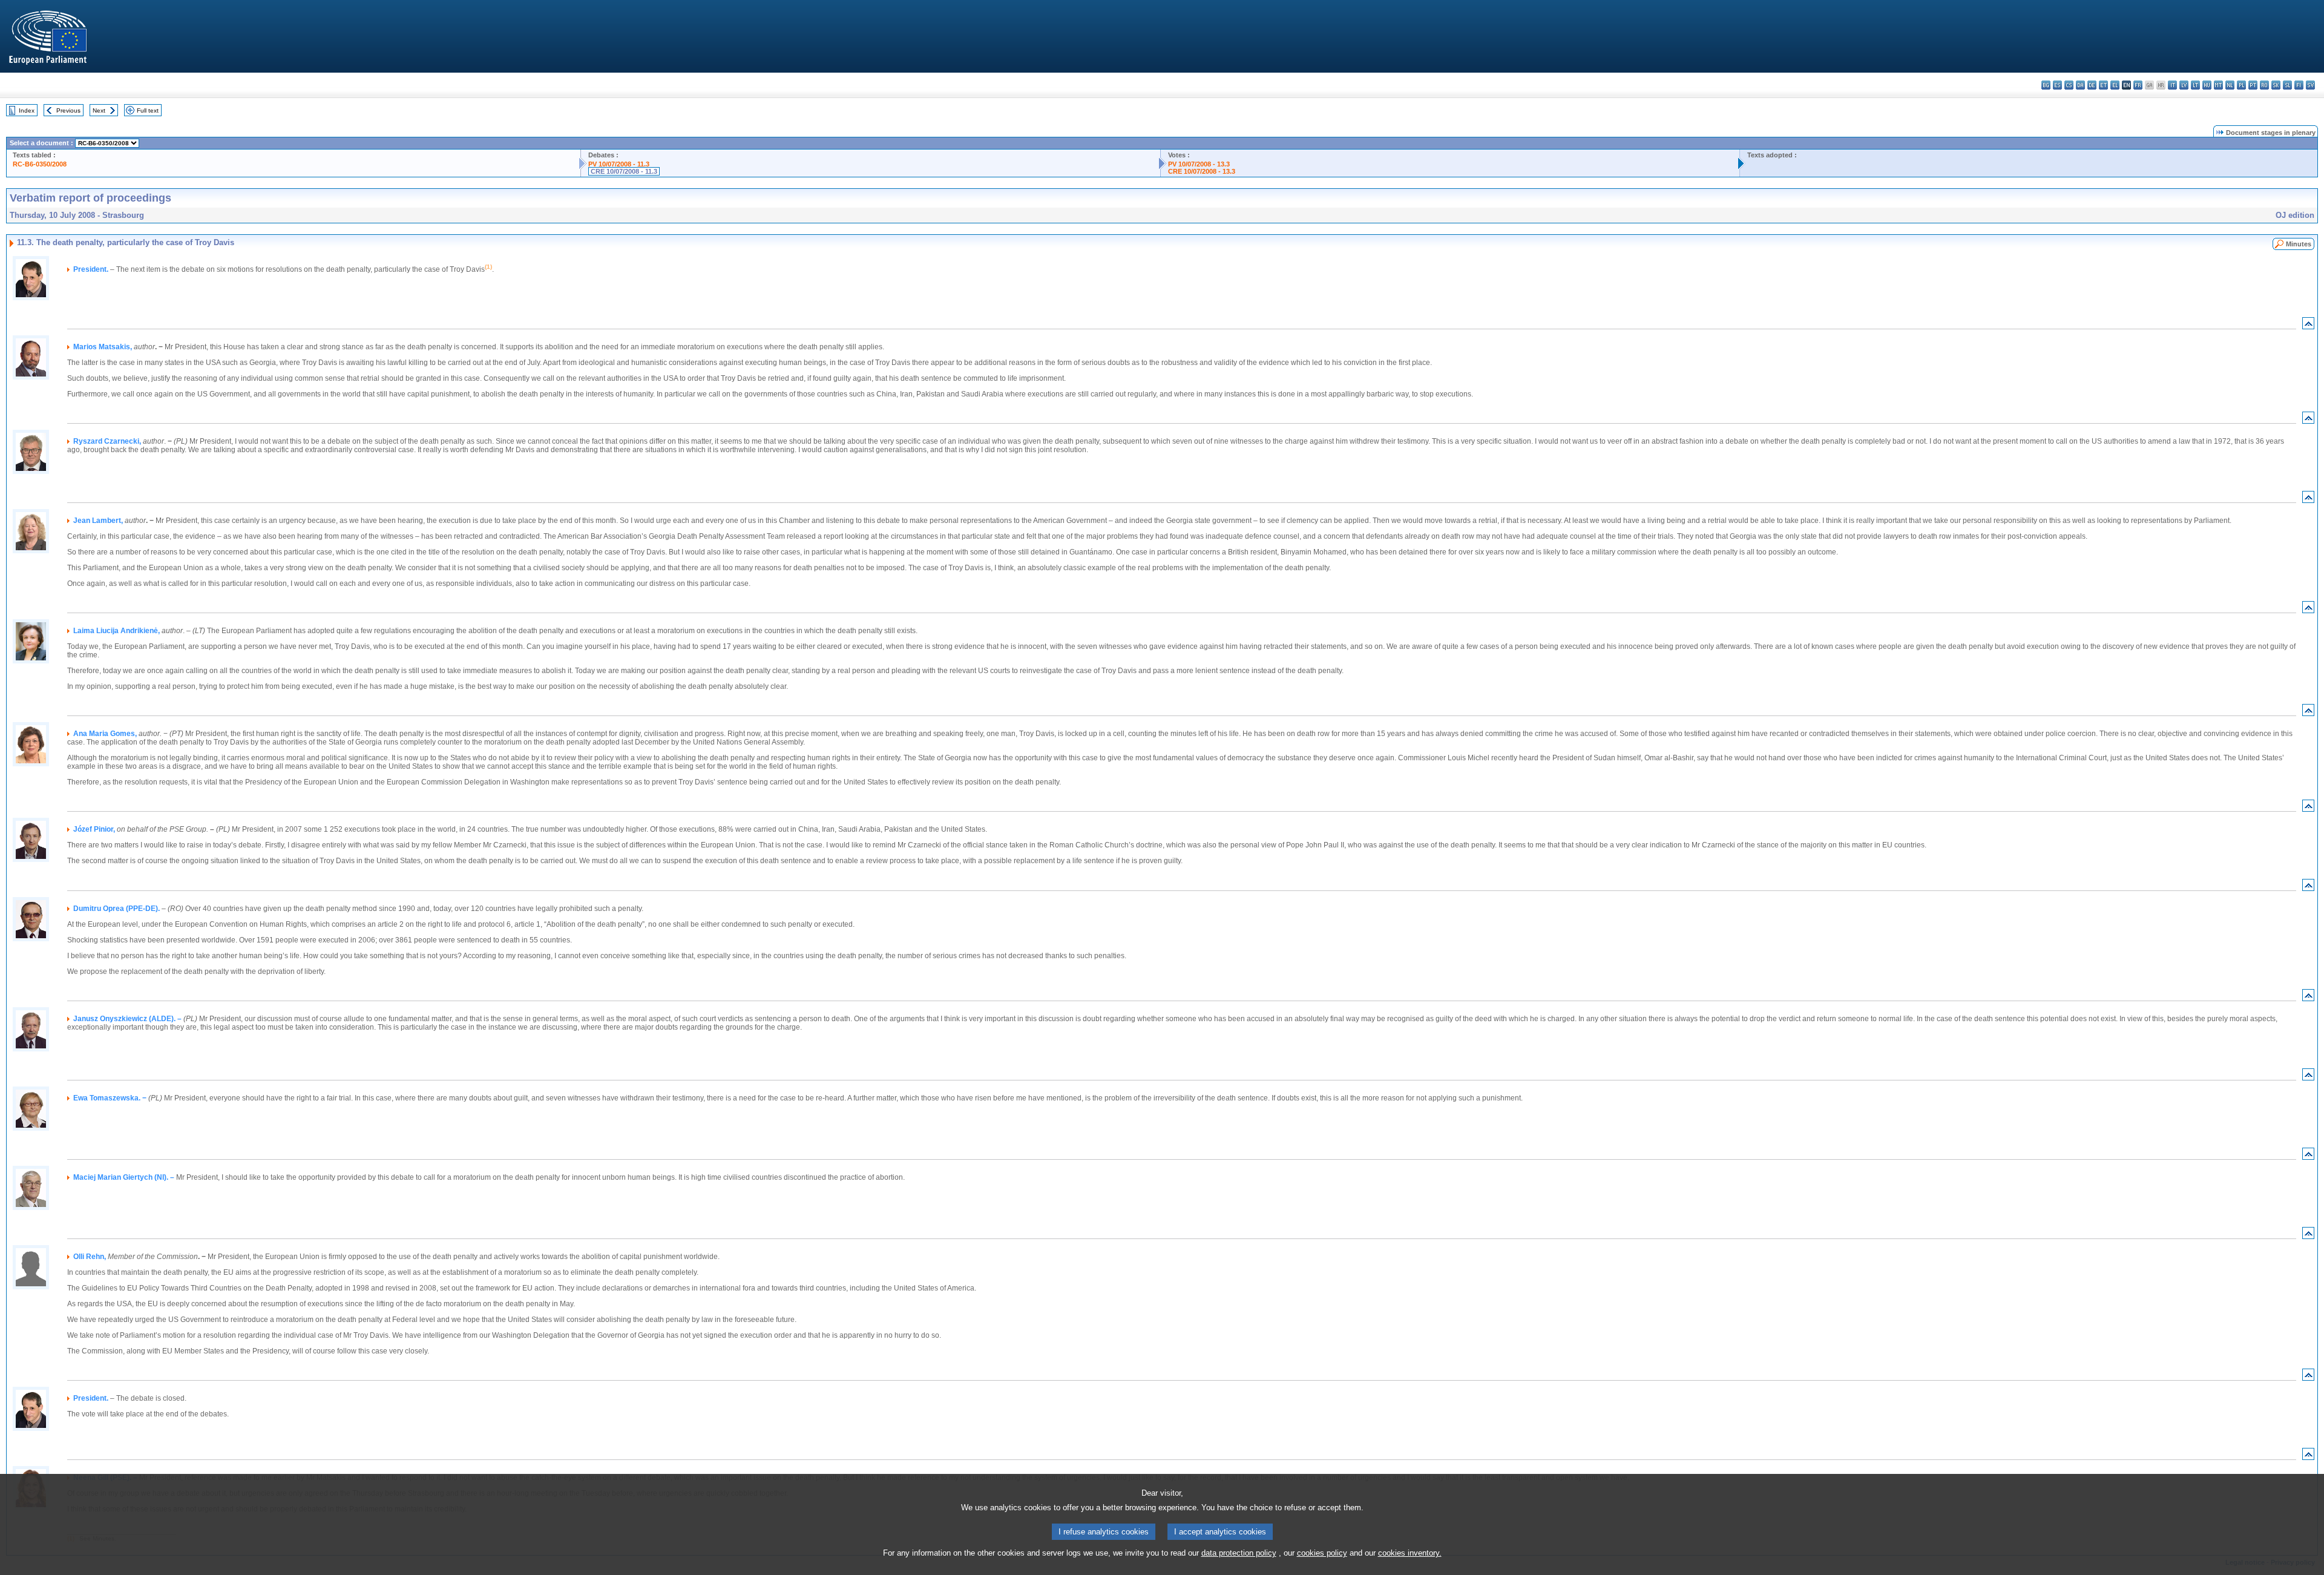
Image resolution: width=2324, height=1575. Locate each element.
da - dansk (2080, 85)
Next (99, 110)
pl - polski (2241, 85)
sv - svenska (2310, 85)
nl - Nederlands (2230, 85)
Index (27, 110)
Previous (68, 110)
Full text (148, 110)
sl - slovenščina (2287, 85)
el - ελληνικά (2115, 85)
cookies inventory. (1410, 1553)
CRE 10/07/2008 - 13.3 (1202, 171)
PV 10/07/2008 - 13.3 (1199, 164)
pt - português (2253, 85)
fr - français (2138, 85)
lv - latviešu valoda (2184, 85)
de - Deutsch (2092, 85)
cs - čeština (2069, 85)
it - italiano (2172, 85)
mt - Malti (2218, 85)
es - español (2057, 85)
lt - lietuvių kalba (2195, 85)
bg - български (2046, 85)
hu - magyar (2207, 85)
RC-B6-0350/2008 (40, 164)
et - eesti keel (2103, 85)
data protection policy (1239, 1553)
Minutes (2299, 244)
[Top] (2308, 326)
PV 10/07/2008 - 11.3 (619, 164)
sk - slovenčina (2276, 85)
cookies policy (1322, 1553)
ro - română (2264, 85)
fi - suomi (2299, 85)
